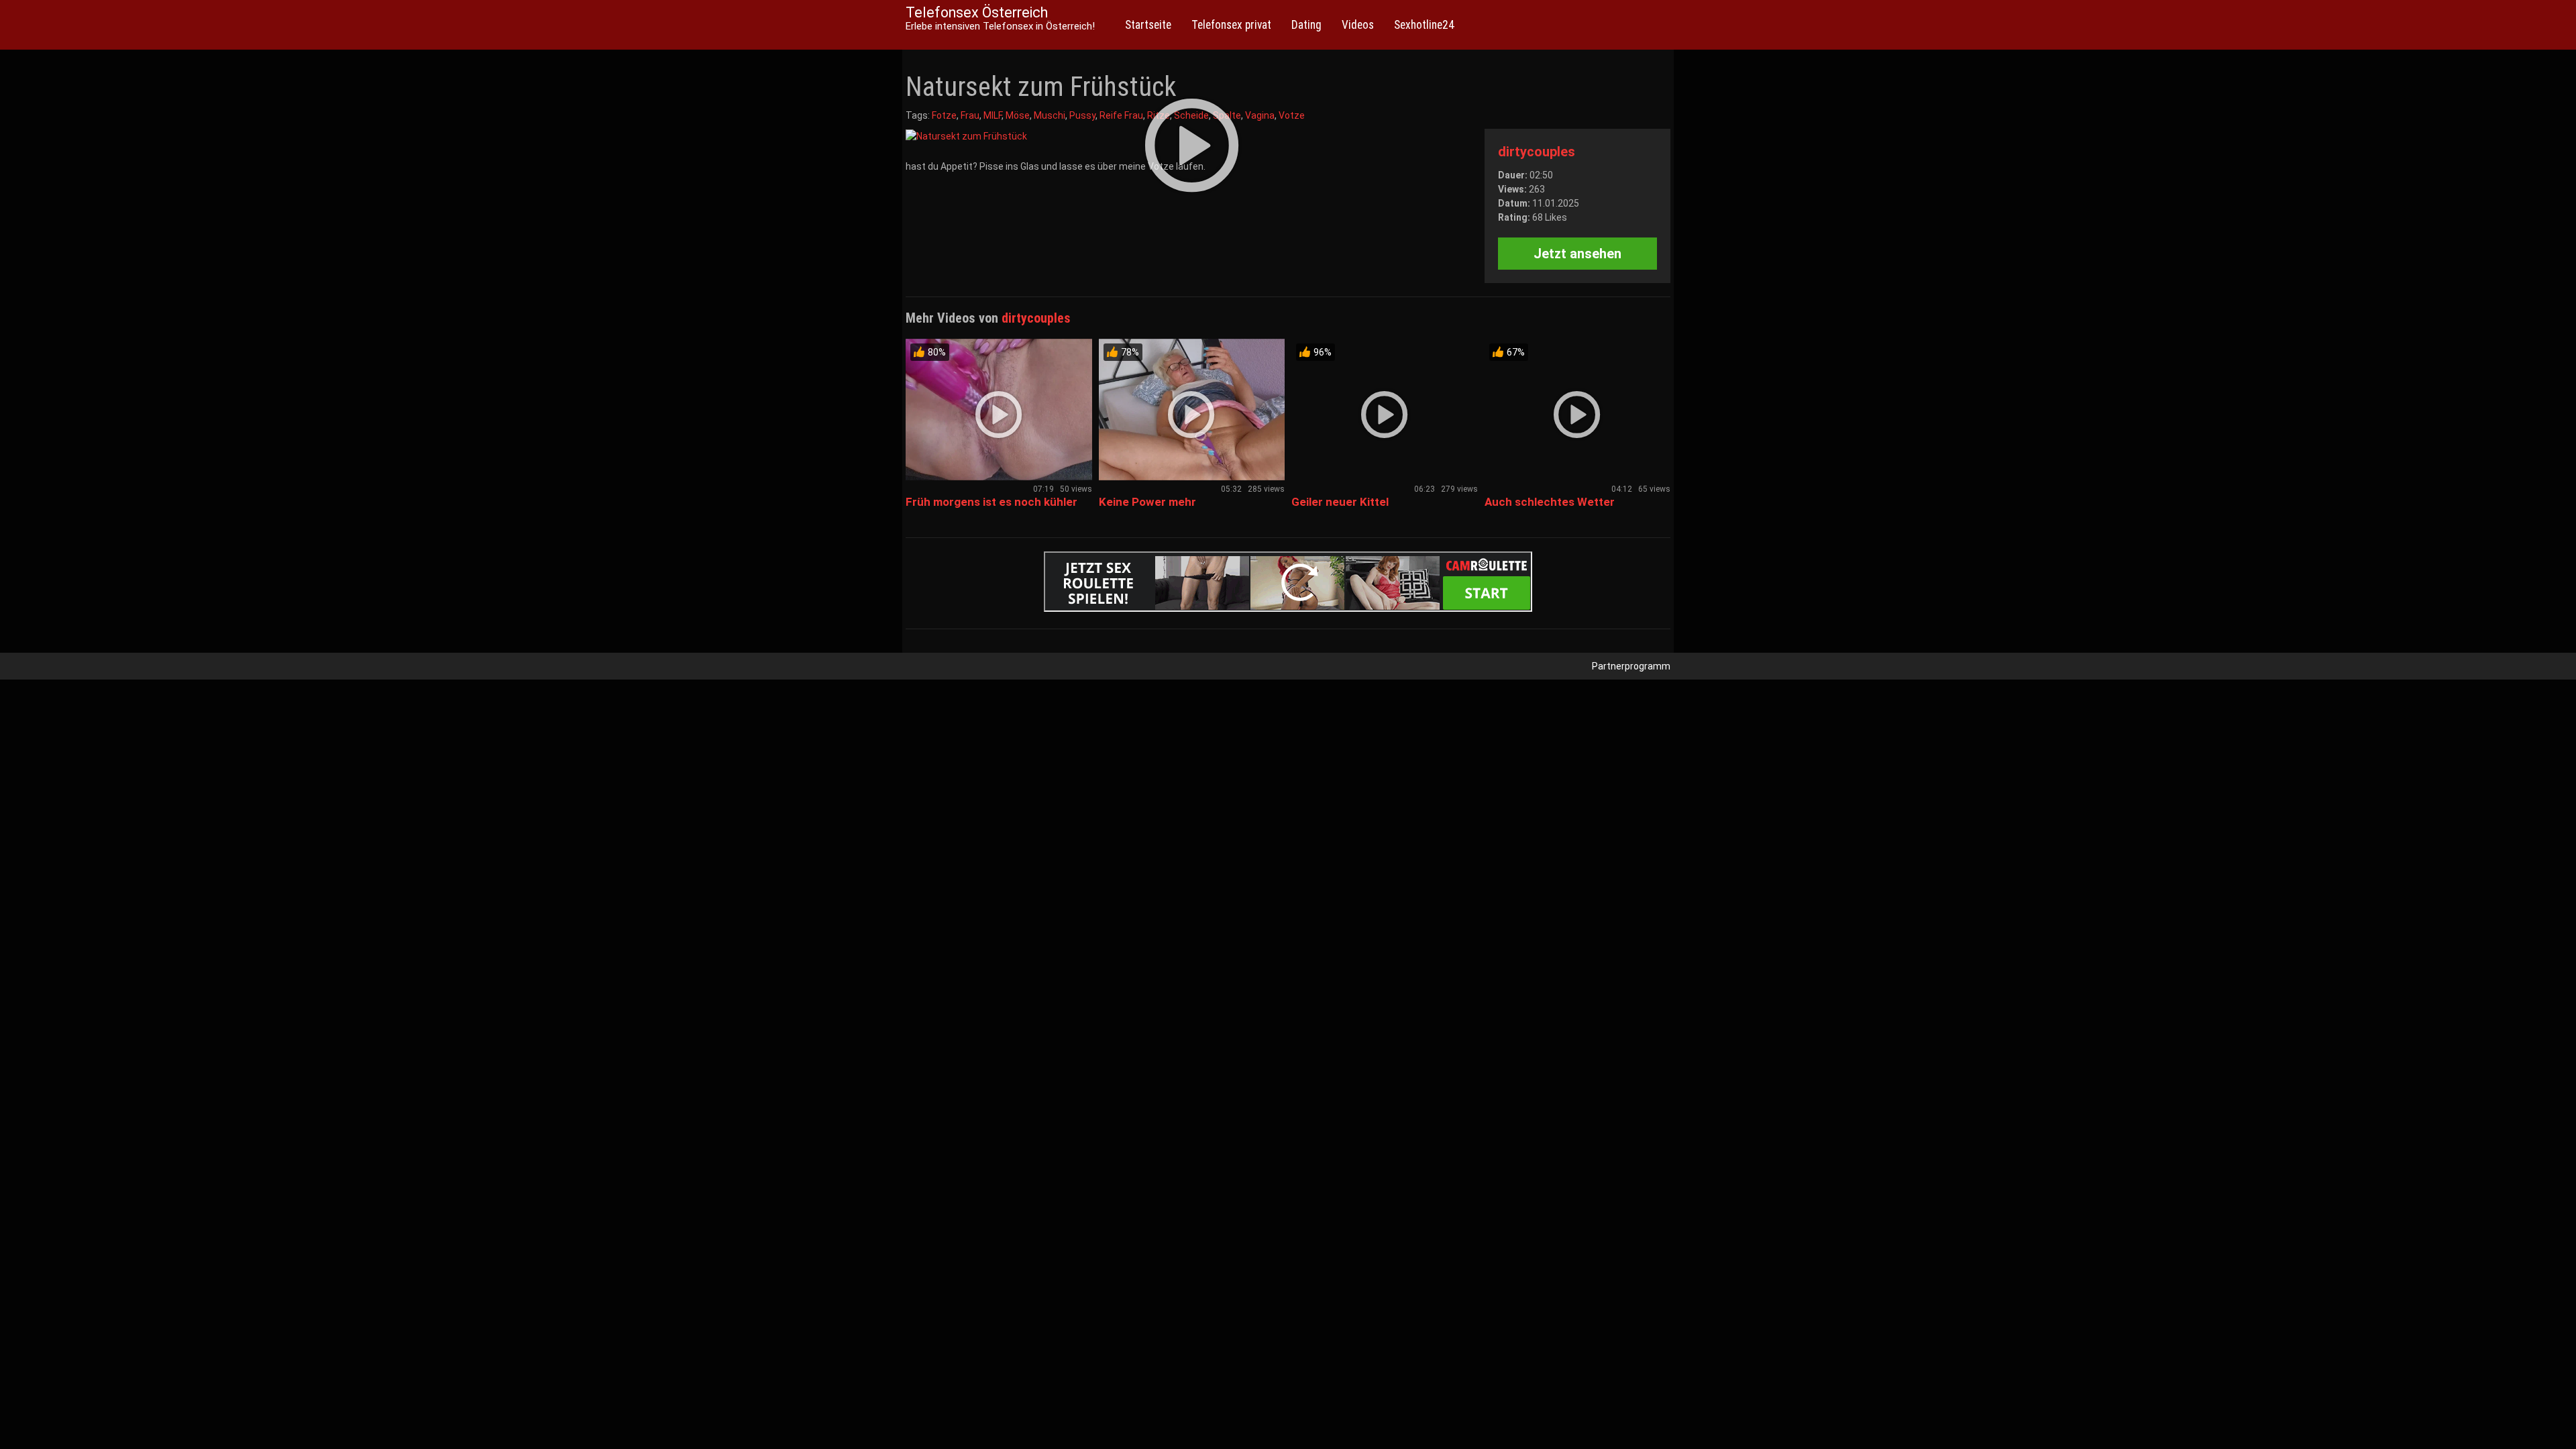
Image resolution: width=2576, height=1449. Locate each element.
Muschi (1050, 115)
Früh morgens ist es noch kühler (991, 502)
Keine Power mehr (1147, 502)
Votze (1292, 115)
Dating (1306, 25)
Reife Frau (1121, 115)
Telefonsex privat (1231, 25)
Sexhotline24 (1424, 25)
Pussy (1082, 115)
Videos (1358, 25)
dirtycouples (1537, 152)
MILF (992, 115)
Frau (970, 115)
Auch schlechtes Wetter (1550, 502)
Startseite (1148, 25)
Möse (1018, 115)
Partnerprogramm (1631, 666)
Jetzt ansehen (1577, 254)
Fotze (944, 115)
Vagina (1260, 115)
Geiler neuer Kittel (1340, 502)
